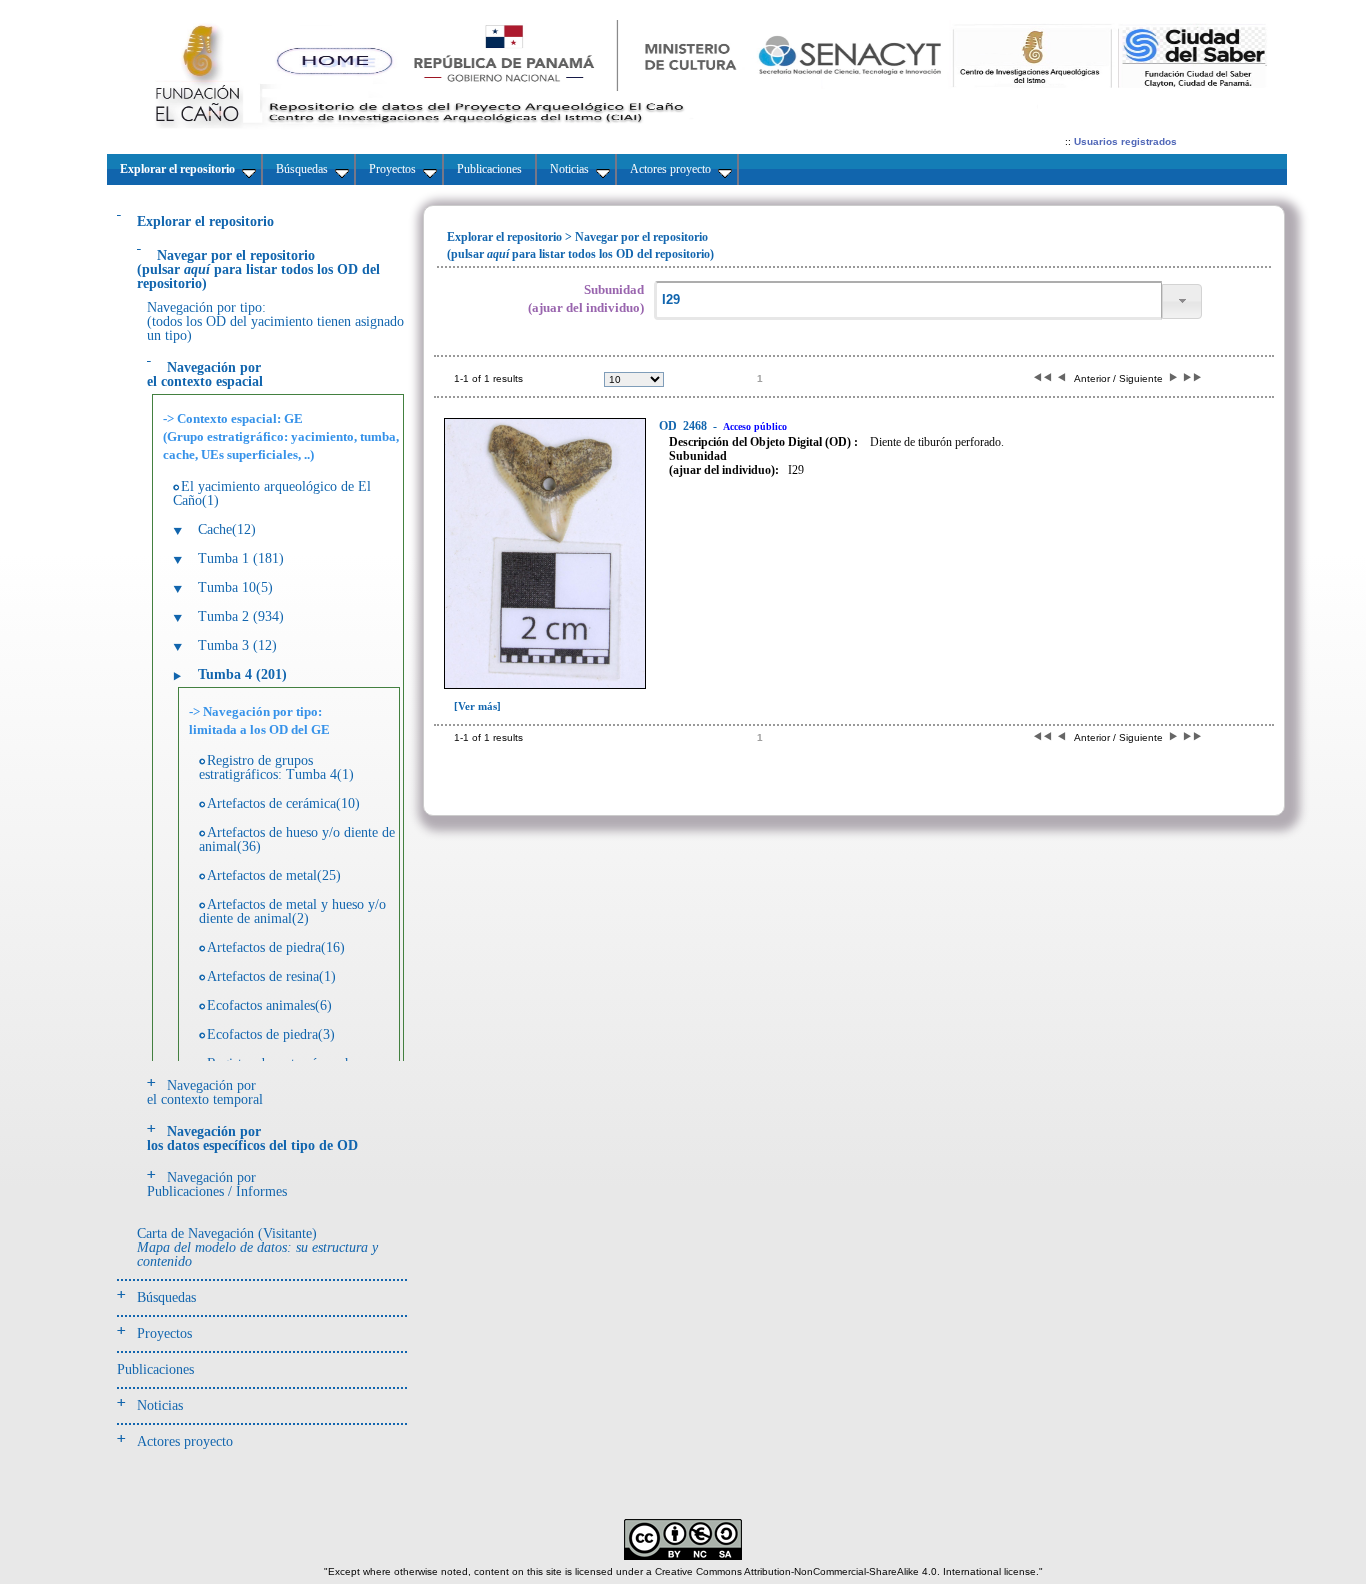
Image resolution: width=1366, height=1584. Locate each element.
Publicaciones (155, 1369)
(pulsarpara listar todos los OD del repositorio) (258, 269)
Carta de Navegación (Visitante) (257, 1247)
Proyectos (164, 1333)
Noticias (160, 1405)
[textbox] (908, 300)
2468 (684, 426)
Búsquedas (166, 1297)
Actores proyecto (185, 1441)
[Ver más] (477, 706)
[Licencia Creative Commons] (683, 1556)
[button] (1182, 301)
